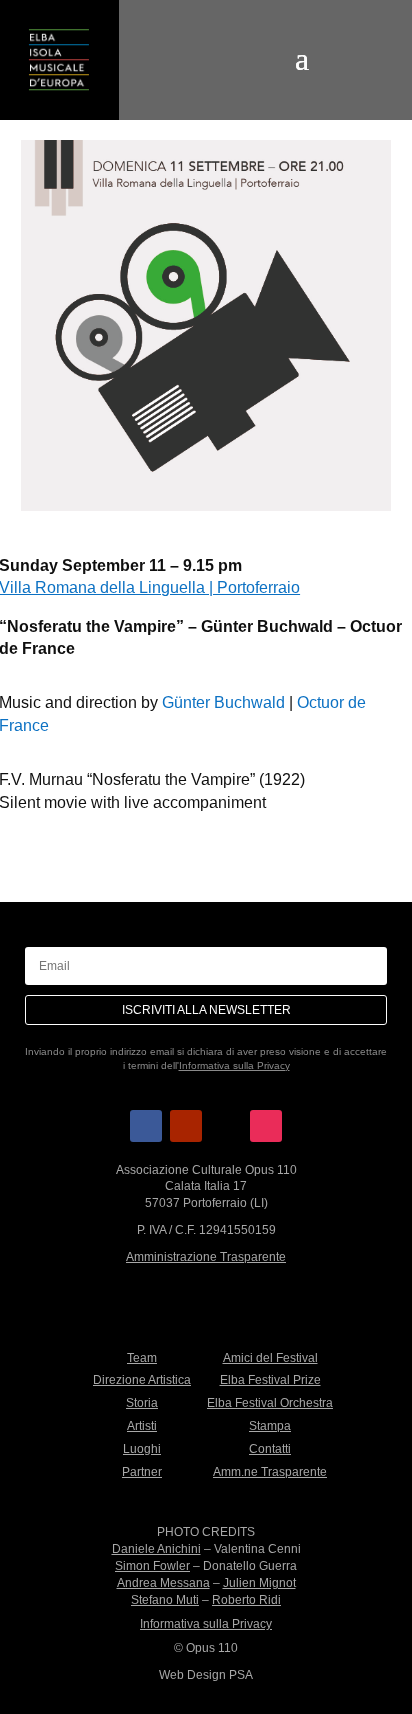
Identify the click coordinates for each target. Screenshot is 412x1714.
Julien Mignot (259, 1583)
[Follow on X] (226, 1126)
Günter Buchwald (223, 702)
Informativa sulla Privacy (234, 1065)
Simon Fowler (152, 1566)
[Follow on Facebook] (146, 1126)
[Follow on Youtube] (186, 1126)
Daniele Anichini (156, 1549)
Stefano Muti (165, 1600)
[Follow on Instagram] (266, 1126)
